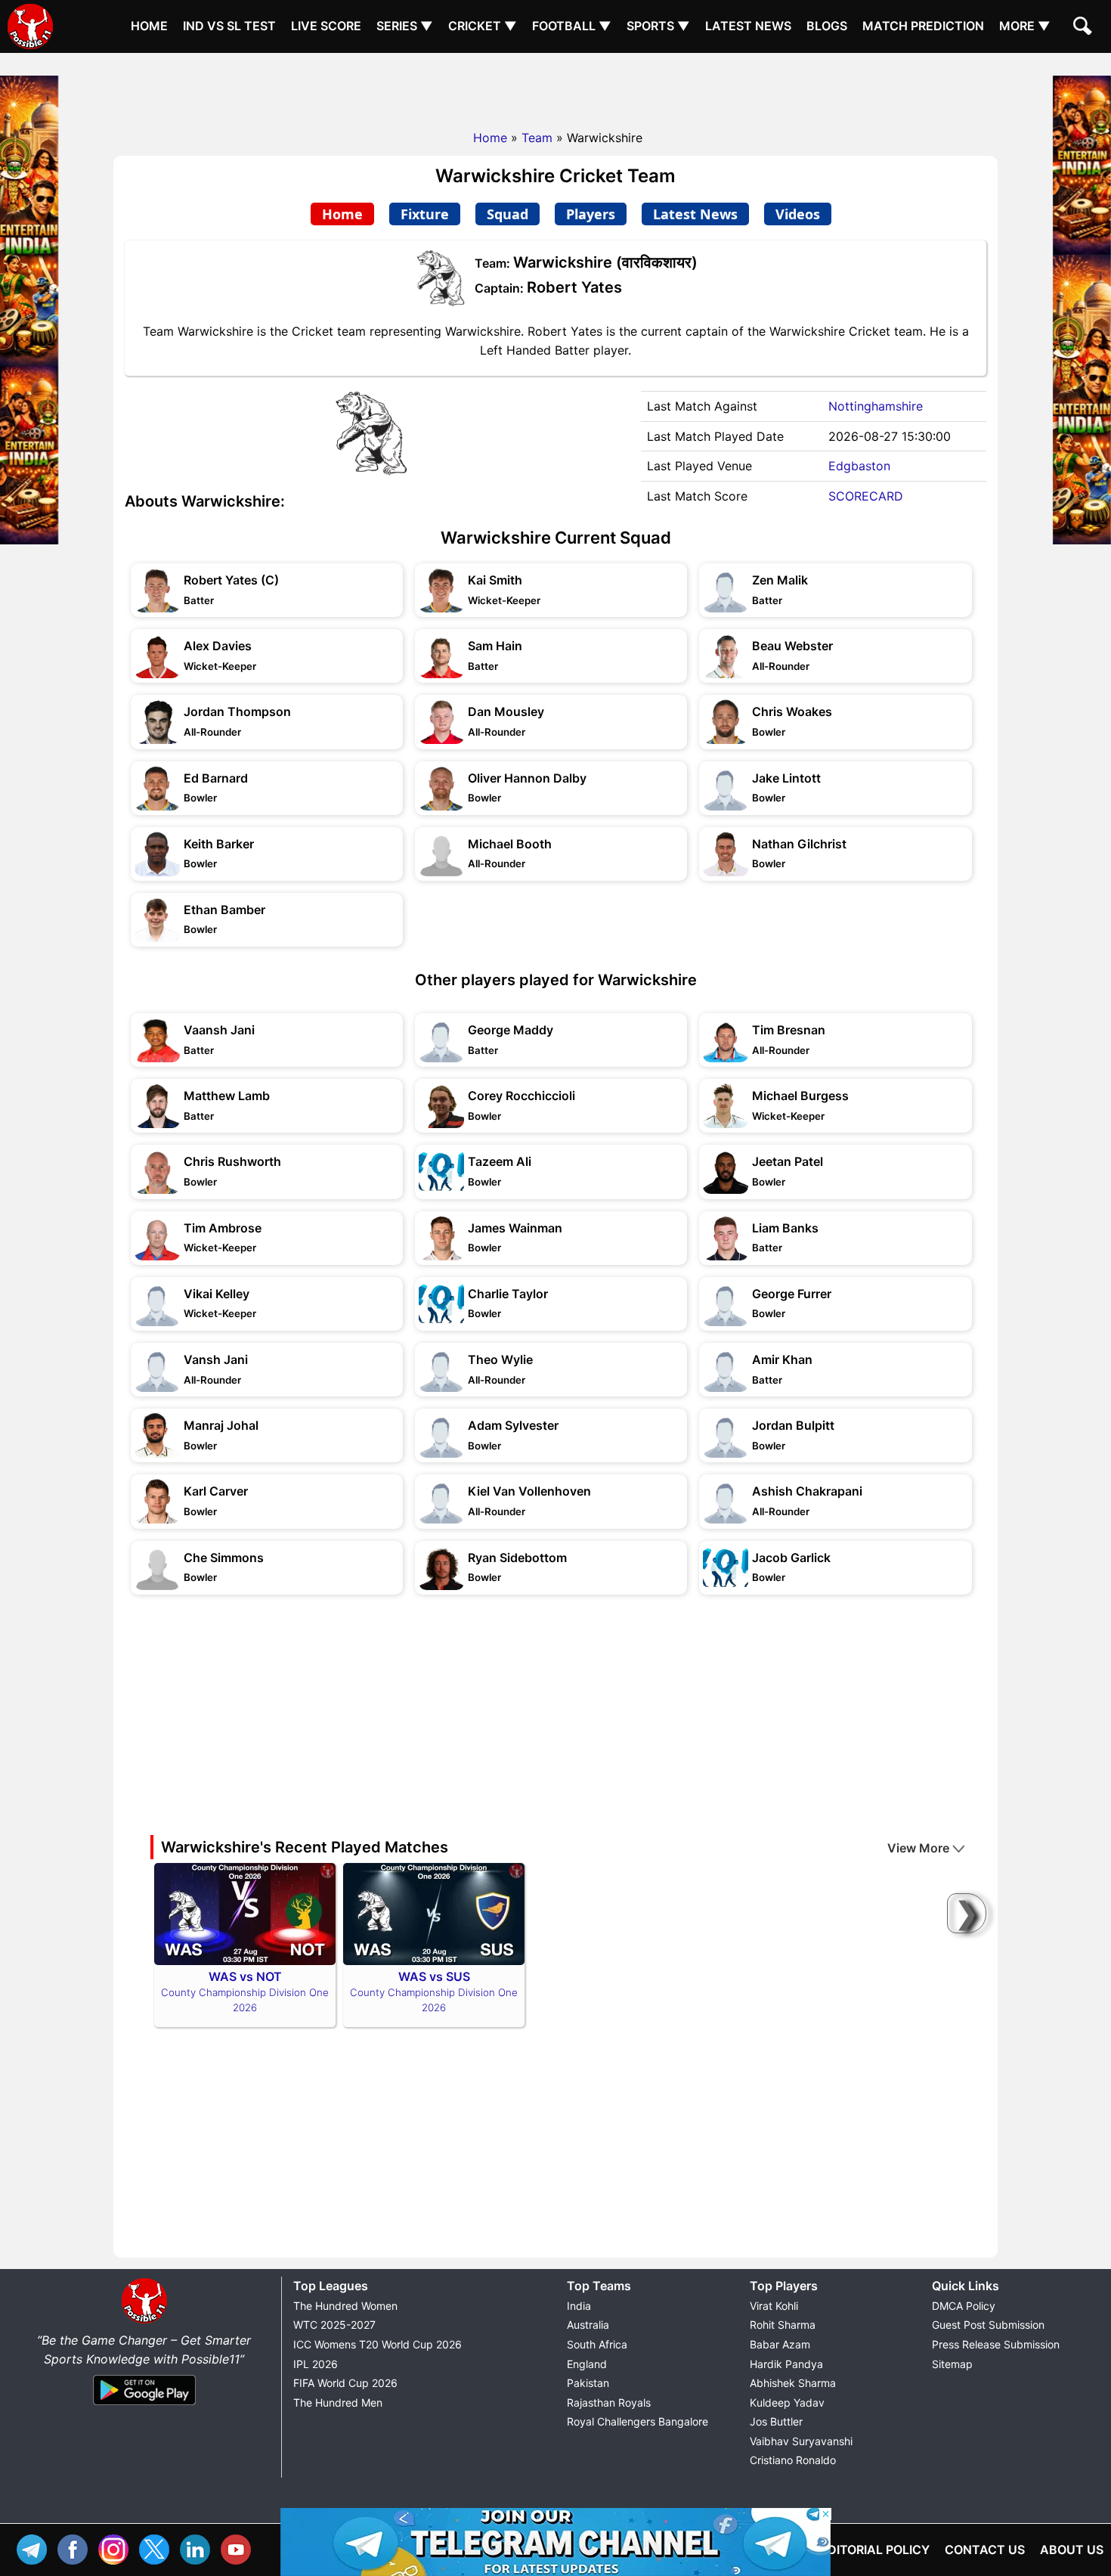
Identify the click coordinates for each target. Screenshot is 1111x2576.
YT (240, 2548)
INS (117, 2548)
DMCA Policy (964, 2306)
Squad (508, 214)
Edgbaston (859, 466)
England (587, 2364)
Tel (36, 2548)
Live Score (326, 26)
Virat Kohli (774, 2306)
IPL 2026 (316, 2364)
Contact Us (985, 2550)
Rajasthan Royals (609, 2402)
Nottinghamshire (876, 406)
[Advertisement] (555, 87)
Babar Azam (780, 2344)
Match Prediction (923, 26)
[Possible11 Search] (1085, 28)
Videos (798, 214)
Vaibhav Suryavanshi (801, 2441)
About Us (1072, 2550)
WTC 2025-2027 (334, 2325)
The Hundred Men (338, 2402)
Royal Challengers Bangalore (638, 2421)
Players (591, 214)
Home (149, 26)
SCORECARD (866, 496)
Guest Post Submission (988, 2325)
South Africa (597, 2344)
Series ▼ (405, 26)
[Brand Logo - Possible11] (144, 2320)
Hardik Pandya (786, 2364)
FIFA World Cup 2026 (345, 2383)
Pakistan (588, 2383)
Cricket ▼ (483, 26)
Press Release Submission (996, 2344)
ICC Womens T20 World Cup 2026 (378, 2344)
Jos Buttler (776, 2421)
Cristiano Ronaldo (793, 2460)
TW (158, 2548)
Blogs (827, 26)
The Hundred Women (345, 2306)
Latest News (748, 26)
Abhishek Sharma (793, 2383)
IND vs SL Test (229, 26)
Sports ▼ (658, 26)
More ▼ (1025, 26)
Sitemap (952, 2364)
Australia (588, 2325)
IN (199, 2548)
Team (537, 138)
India (579, 2306)
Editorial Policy (875, 2550)
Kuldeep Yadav (787, 2402)
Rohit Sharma (783, 2325)
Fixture (425, 214)
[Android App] (144, 2406)
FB (76, 2548)
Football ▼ (572, 26)
